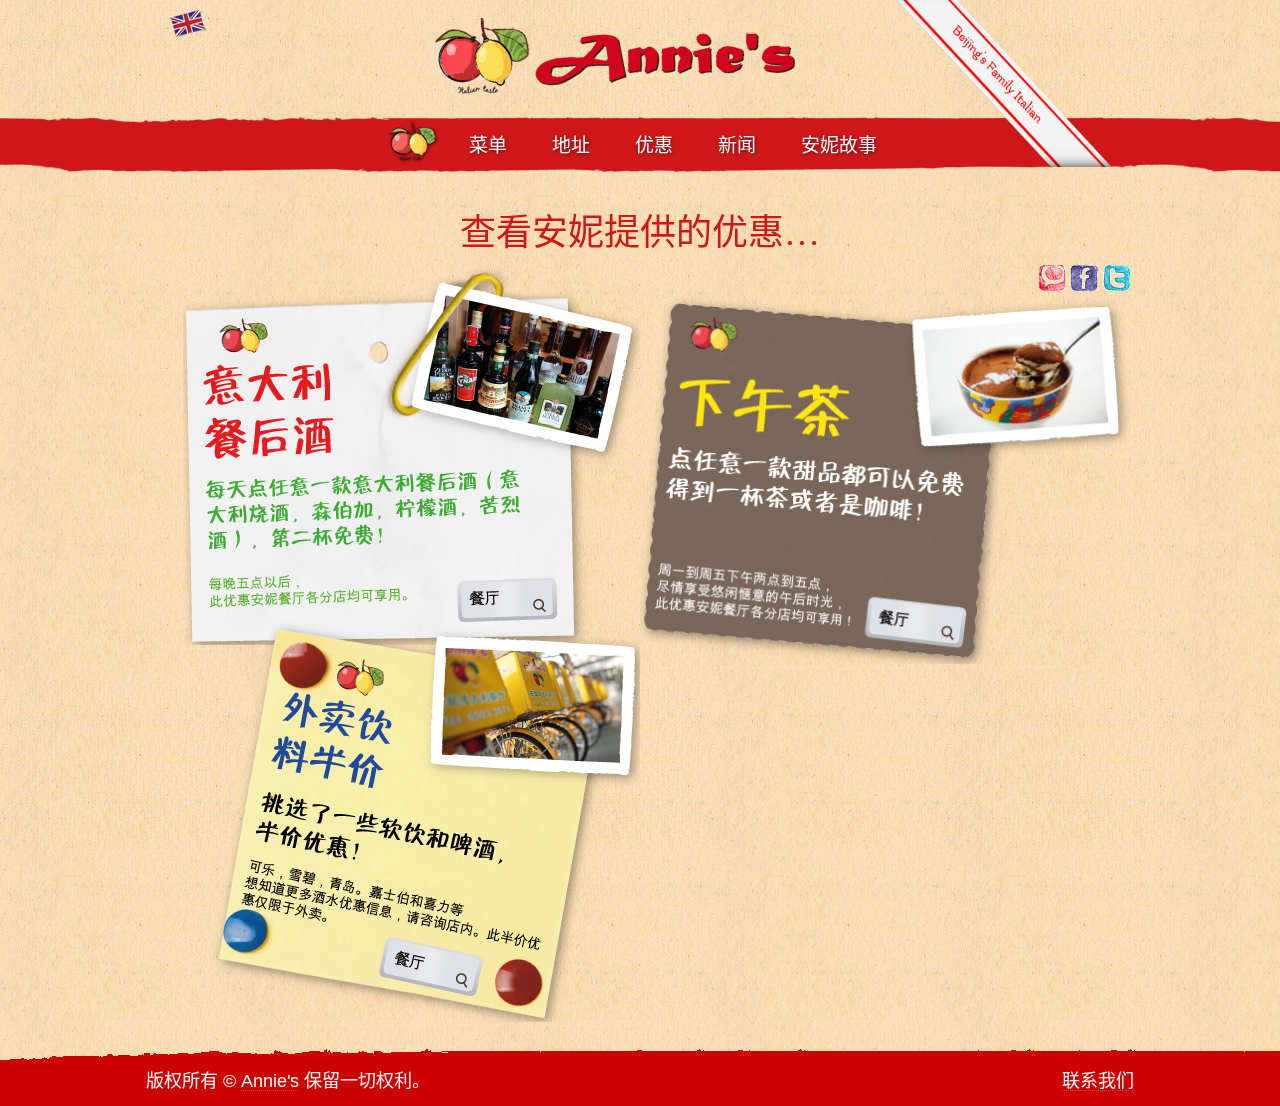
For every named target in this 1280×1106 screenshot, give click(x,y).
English (189, 24)
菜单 (488, 145)
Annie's (270, 1081)
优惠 (654, 145)
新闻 (737, 145)
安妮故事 (839, 145)
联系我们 (1098, 1081)
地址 (571, 145)
